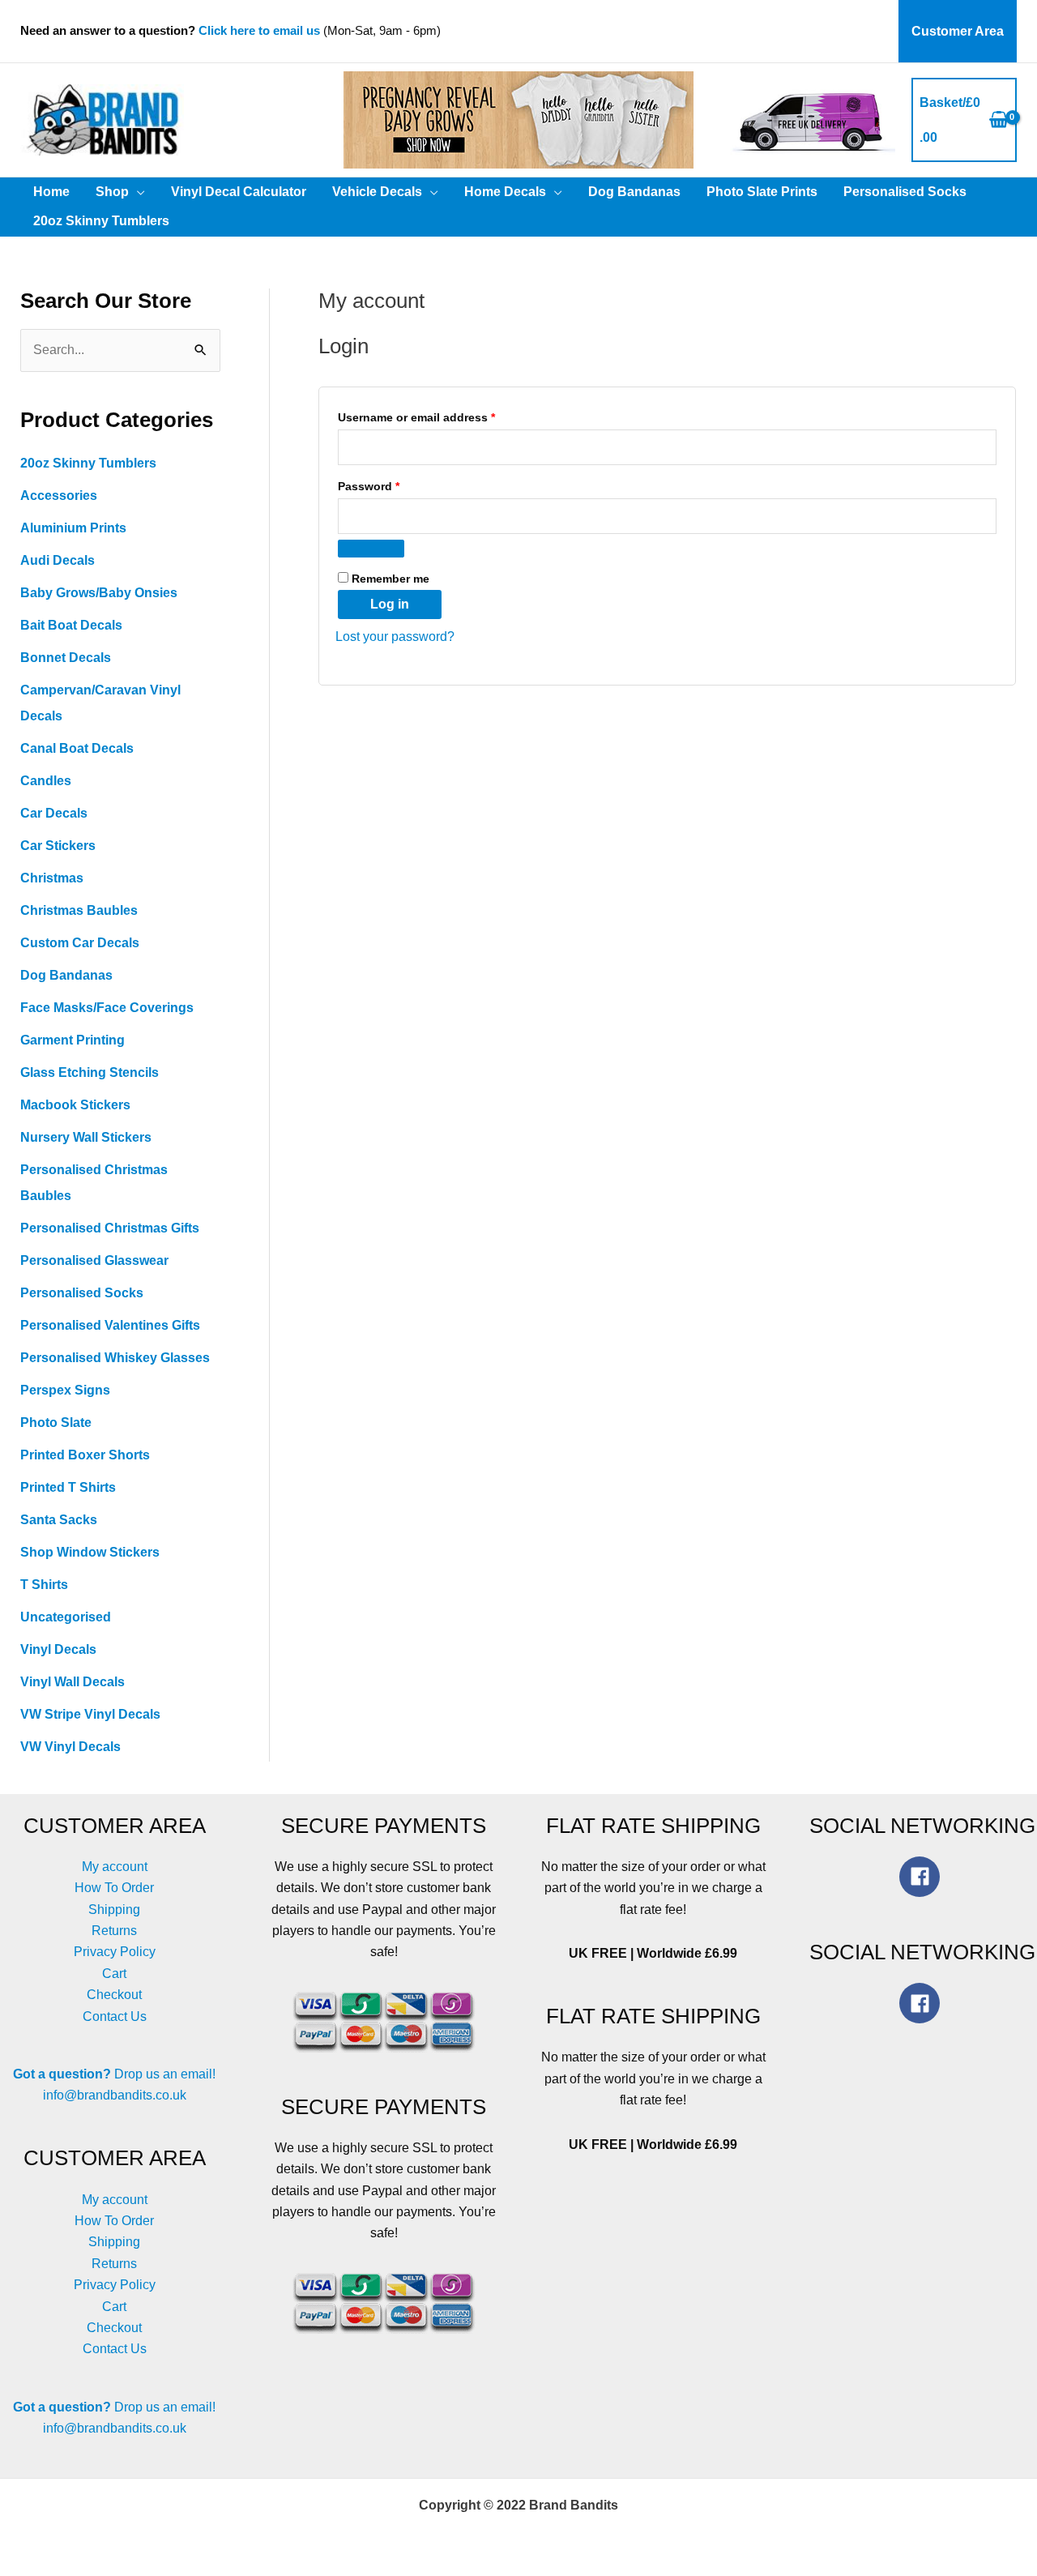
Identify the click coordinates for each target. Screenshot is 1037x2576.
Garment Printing (73, 1040)
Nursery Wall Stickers (86, 1137)
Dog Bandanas (66, 975)
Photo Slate (56, 1423)
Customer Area (958, 31)
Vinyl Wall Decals (73, 1682)
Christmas (52, 878)
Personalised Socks (82, 1293)
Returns (114, 1931)
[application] (137, 192)
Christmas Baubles (79, 910)
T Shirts (44, 1585)
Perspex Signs (65, 1390)
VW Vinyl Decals (70, 1747)
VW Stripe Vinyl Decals (90, 1714)
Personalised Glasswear (94, 1260)
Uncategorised (66, 1617)
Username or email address (441, 417)
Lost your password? (395, 637)
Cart (114, 1974)
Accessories (59, 496)
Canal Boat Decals (77, 748)
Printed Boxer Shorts (85, 1455)
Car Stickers (58, 846)
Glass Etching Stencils (90, 1072)
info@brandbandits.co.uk (115, 2095)
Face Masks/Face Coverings (107, 1008)
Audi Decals (58, 560)
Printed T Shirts (68, 1487)
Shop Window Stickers (90, 1552)
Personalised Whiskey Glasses (115, 1358)
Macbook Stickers (75, 1105)
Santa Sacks (59, 1520)
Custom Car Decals (80, 943)
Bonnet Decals (66, 658)
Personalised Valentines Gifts (110, 1325)
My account (115, 1867)
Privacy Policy (115, 1952)
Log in (390, 604)
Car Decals (54, 813)
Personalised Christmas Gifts (110, 1228)
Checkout (114, 1995)
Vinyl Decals (58, 1649)
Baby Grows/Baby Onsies (99, 593)
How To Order (114, 1888)
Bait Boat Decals (71, 625)
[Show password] (371, 549)
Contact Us (115, 2016)
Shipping (114, 1910)
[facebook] (923, 1877)
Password (393, 486)
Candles (46, 781)
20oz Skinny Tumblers (88, 463)
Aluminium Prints (73, 528)
